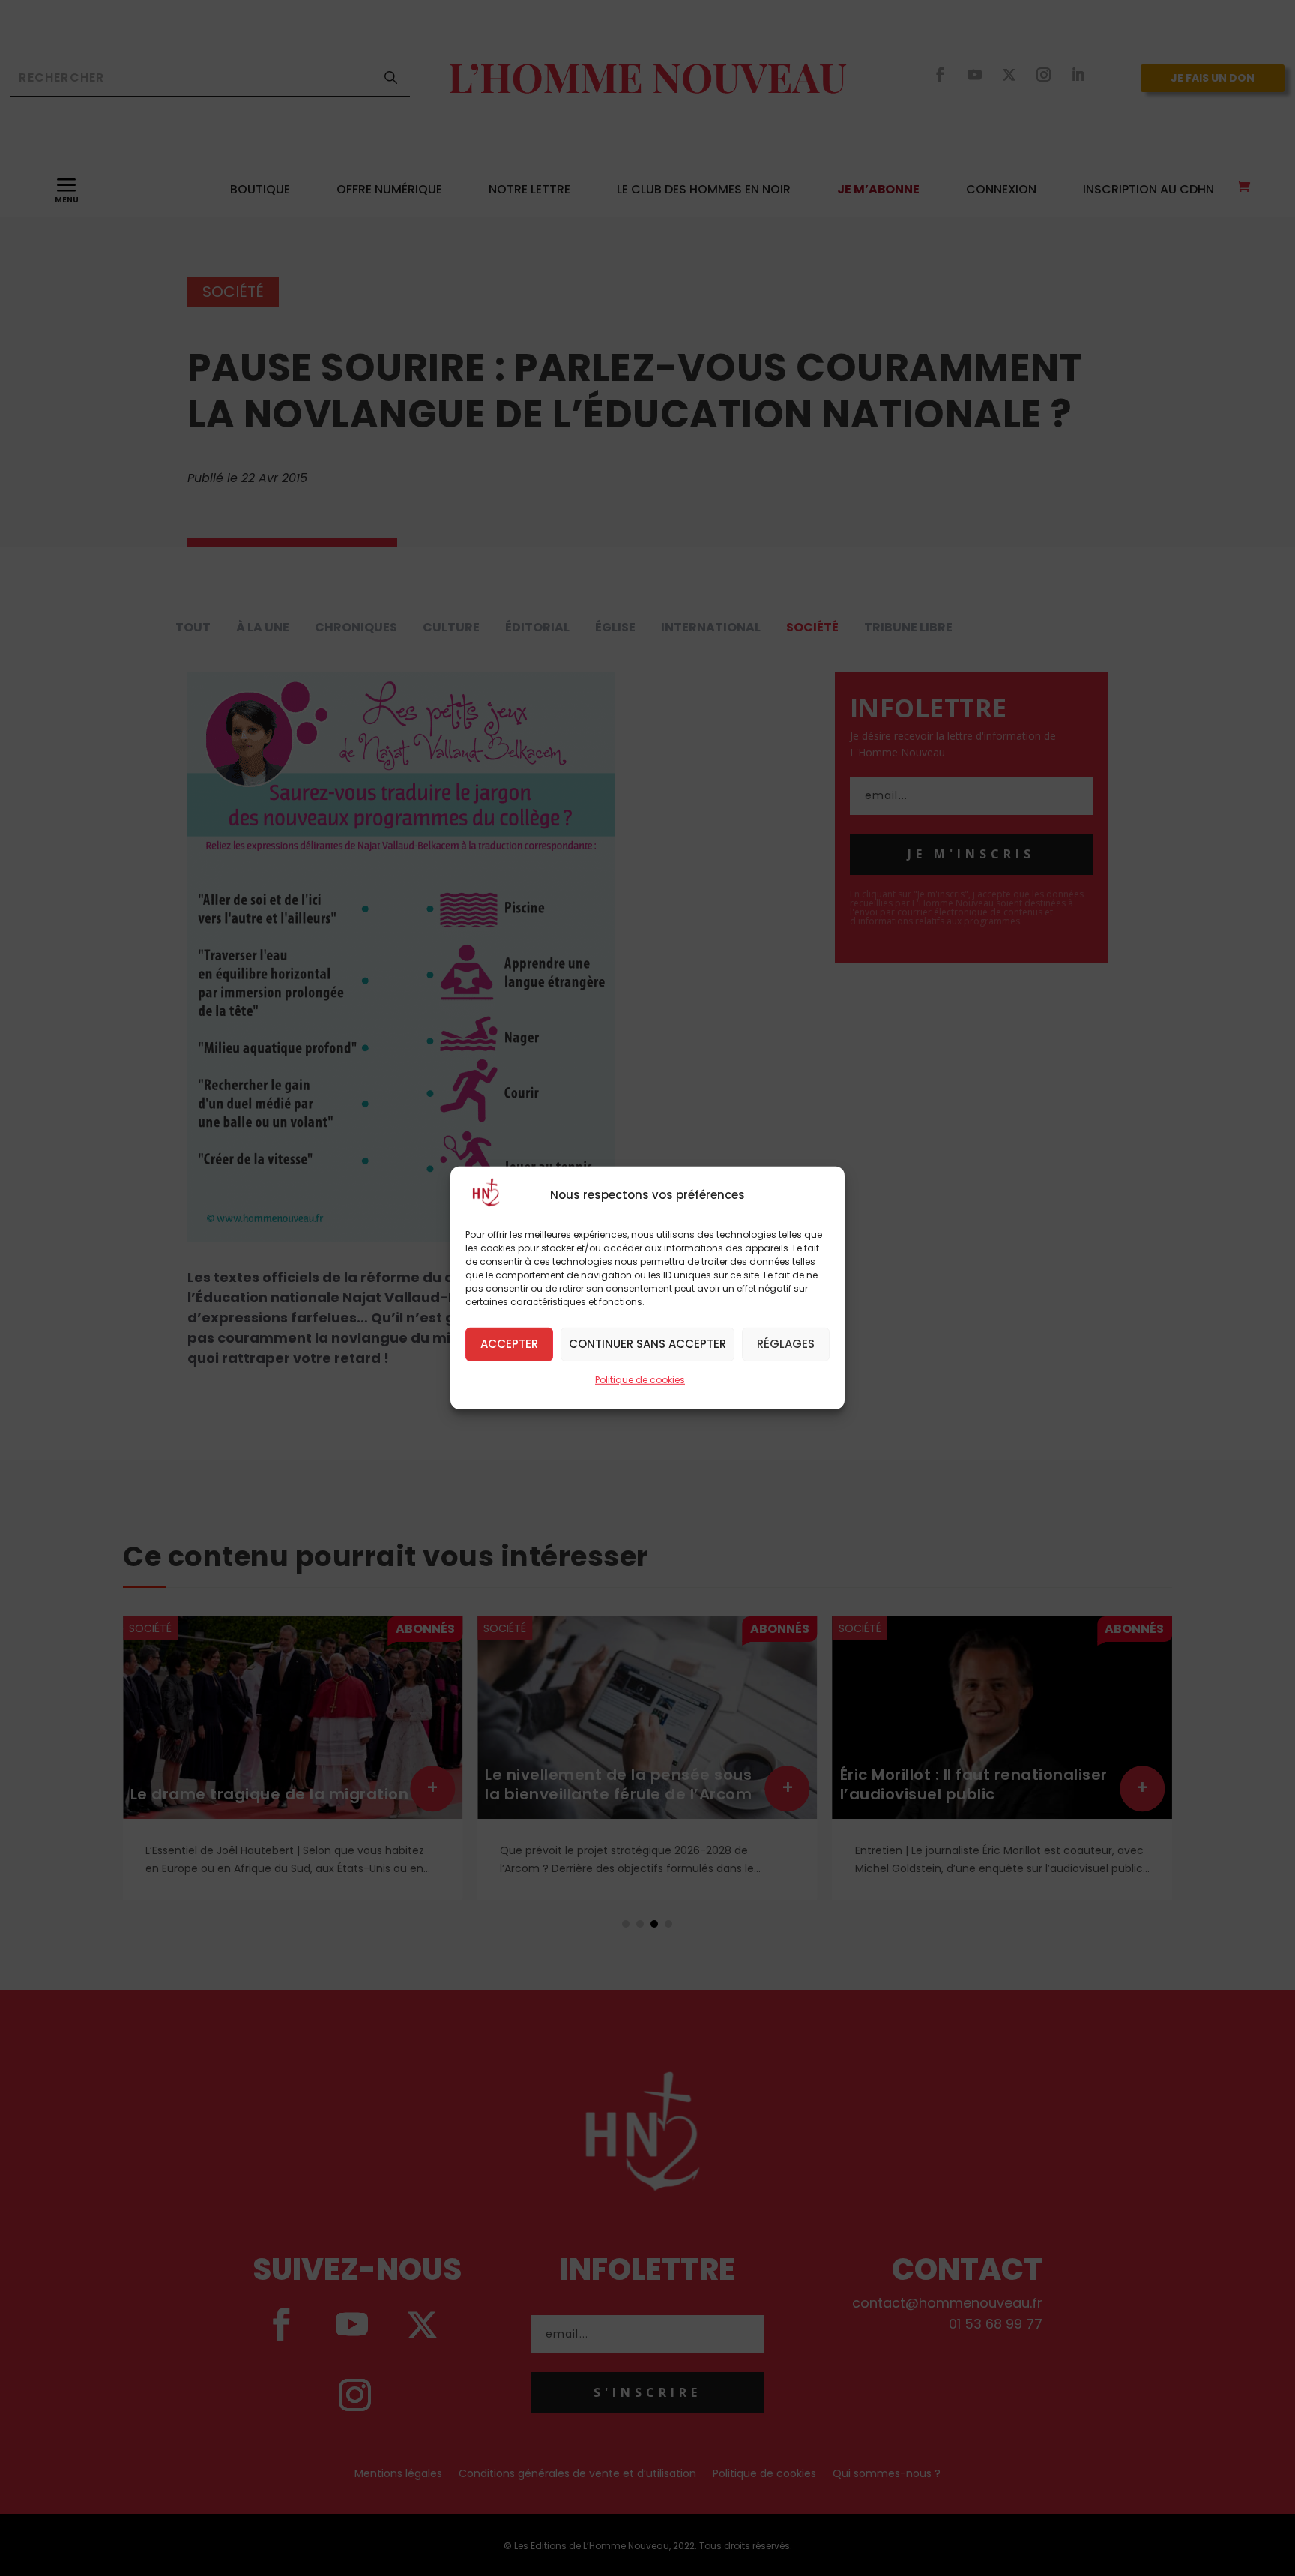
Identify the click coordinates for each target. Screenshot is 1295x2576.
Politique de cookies (640, 1380)
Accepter (509, 1344)
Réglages (786, 1344)
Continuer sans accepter (647, 1344)
